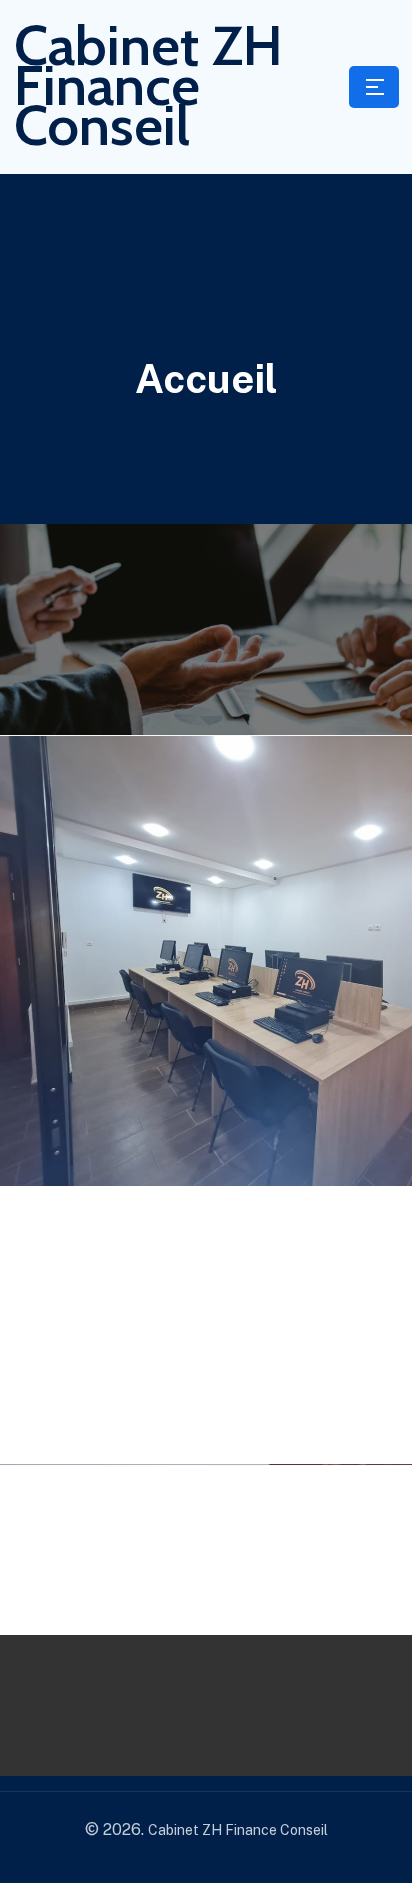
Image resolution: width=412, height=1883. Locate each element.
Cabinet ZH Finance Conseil (148, 85)
